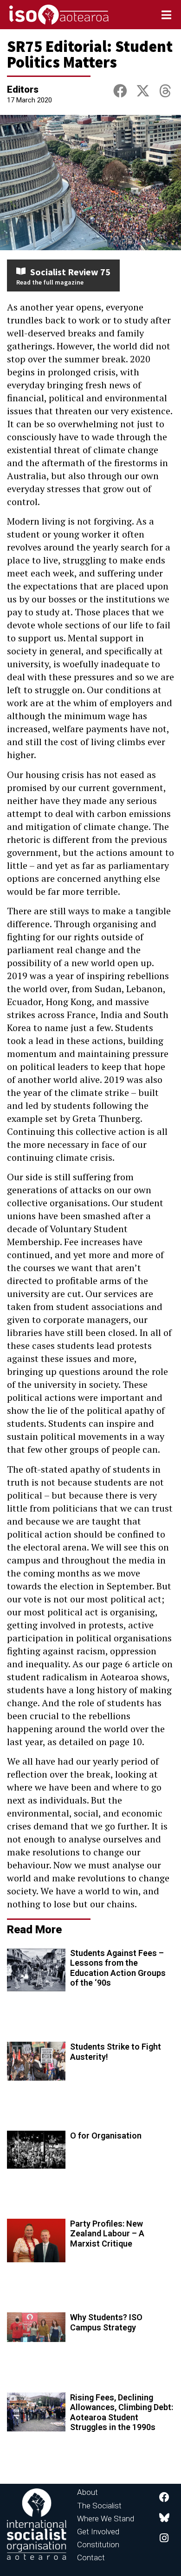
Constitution (98, 2544)
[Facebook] (164, 2497)
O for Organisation (106, 2136)
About (87, 2492)
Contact (91, 2557)
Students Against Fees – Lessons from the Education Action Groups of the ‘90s (118, 1968)
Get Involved (98, 2532)
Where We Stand (106, 2519)
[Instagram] (164, 2538)
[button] (120, 91)
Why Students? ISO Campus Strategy (106, 2322)
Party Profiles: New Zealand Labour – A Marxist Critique (107, 2234)
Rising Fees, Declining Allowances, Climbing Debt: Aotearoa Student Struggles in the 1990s (122, 2412)
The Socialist (99, 2506)
